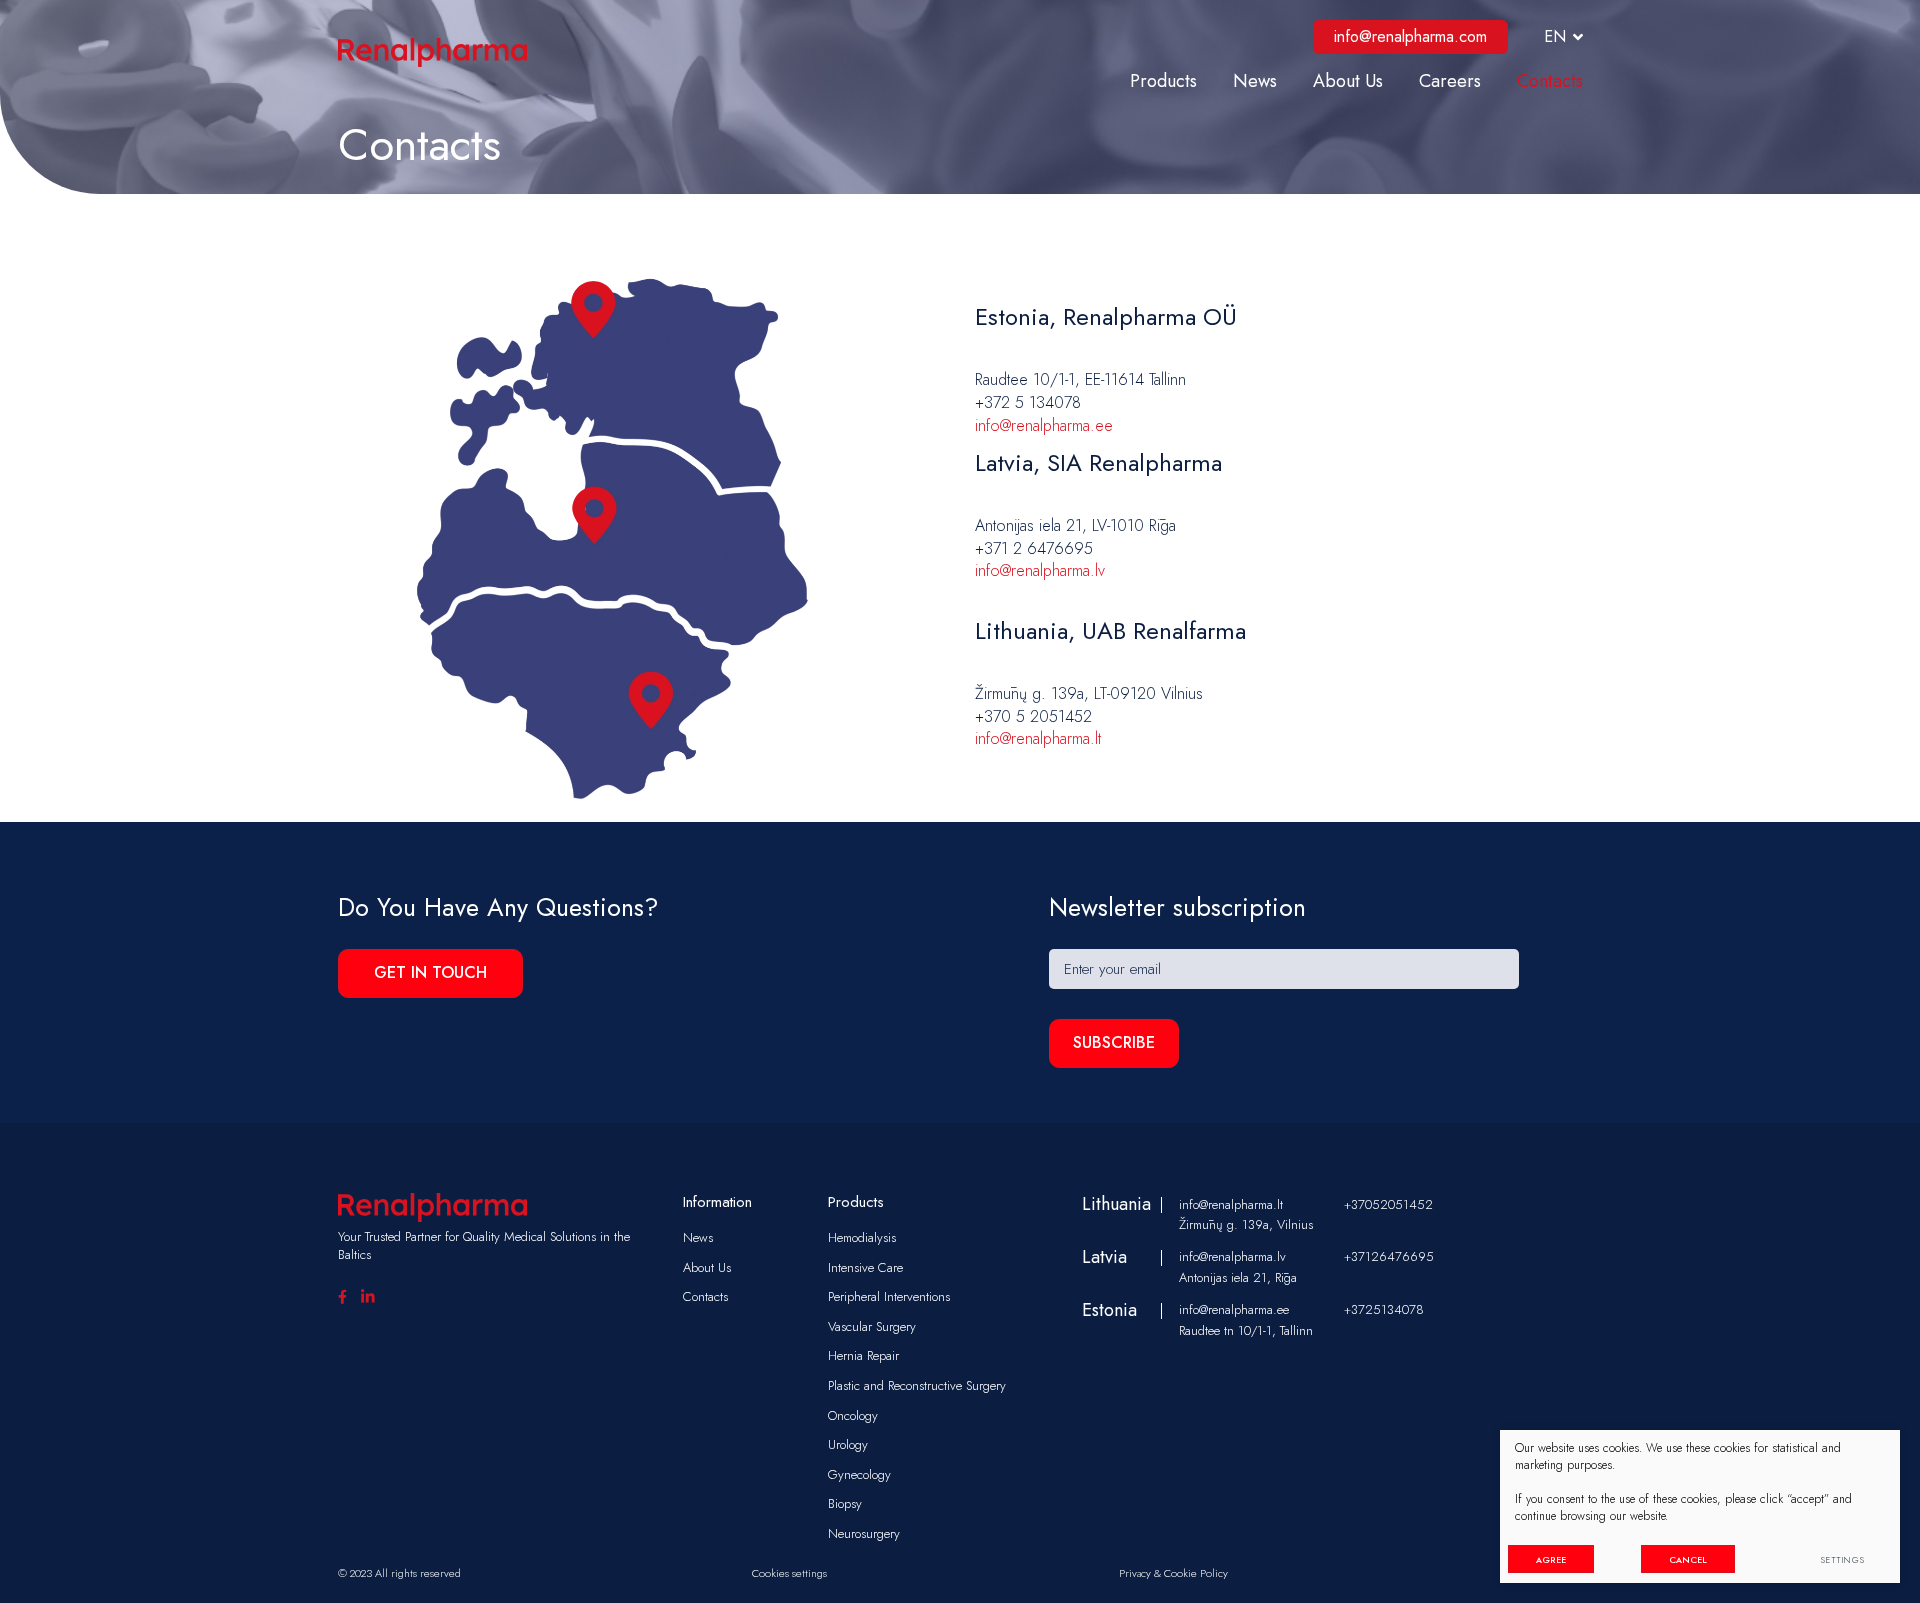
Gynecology (859, 1474)
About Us (1348, 81)
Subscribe (1114, 1042)
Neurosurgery (864, 1533)
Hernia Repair (863, 1355)
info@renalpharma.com (1410, 36)
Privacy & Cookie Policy (1173, 1573)
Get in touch (430, 972)
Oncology (853, 1415)
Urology (848, 1444)
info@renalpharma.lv (1040, 570)
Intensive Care (865, 1267)
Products (1163, 81)
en (1555, 36)
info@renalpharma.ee (1044, 425)
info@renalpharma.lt (1038, 738)
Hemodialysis (862, 1237)
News (1255, 81)
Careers (1450, 81)
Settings (1843, 1559)
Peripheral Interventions (889, 1296)
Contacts (1550, 81)
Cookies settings (789, 1573)
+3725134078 (1384, 1310)
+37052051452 (1388, 1205)
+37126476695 (1389, 1257)
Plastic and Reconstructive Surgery (917, 1385)
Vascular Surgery (872, 1326)
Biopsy (845, 1503)
